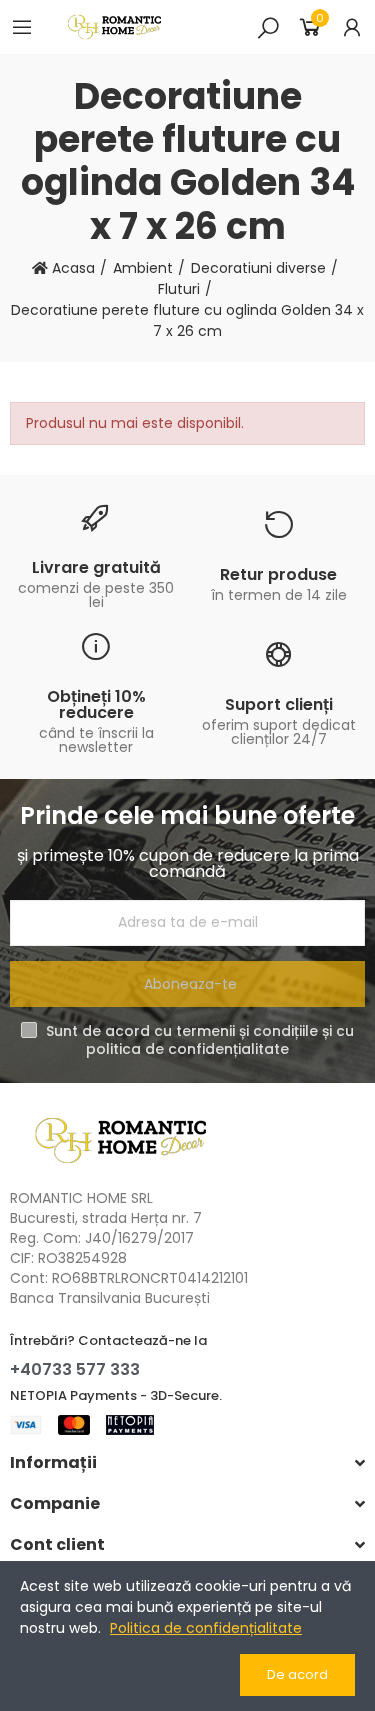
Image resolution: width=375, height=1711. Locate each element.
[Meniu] (22, 27)
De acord (297, 1674)
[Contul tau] (352, 27)
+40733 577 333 (75, 1369)
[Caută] (268, 27)
